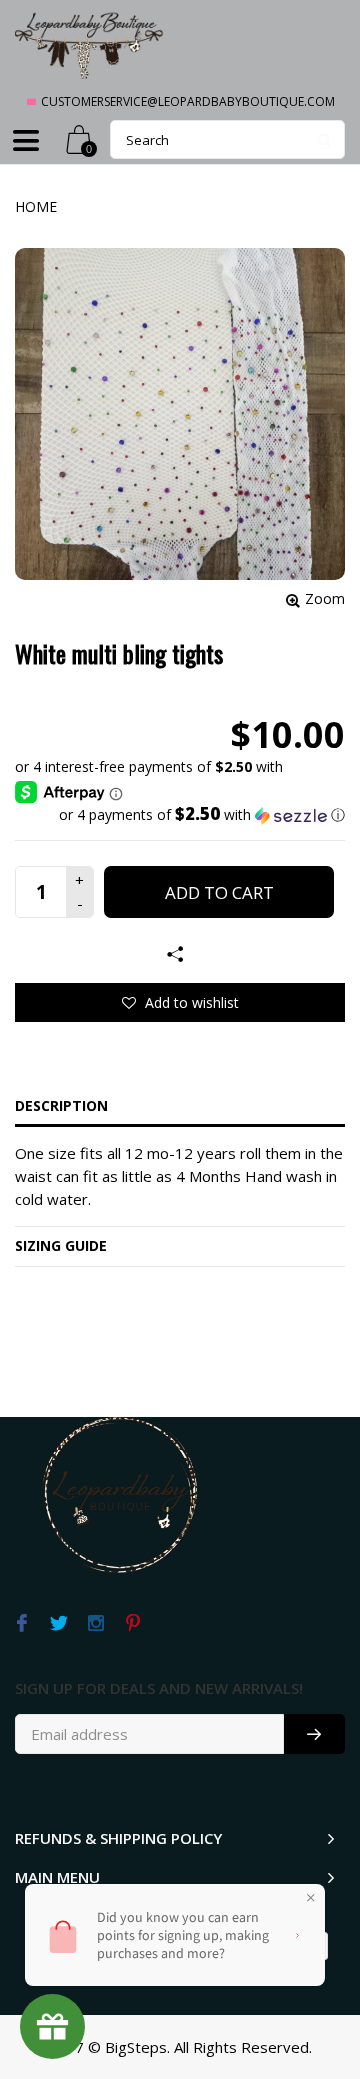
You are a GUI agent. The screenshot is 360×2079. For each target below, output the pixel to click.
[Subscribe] (314, 1734)
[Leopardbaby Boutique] (90, 44)
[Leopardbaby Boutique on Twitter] (58, 1624)
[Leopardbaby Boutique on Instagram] (95, 1624)
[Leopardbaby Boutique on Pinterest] (132, 1624)
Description (61, 1105)
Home (36, 206)
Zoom (325, 598)
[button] (180, 815)
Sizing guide (61, 1245)
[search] (227, 139)
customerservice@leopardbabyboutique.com (188, 101)
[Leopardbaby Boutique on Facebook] (21, 1624)
